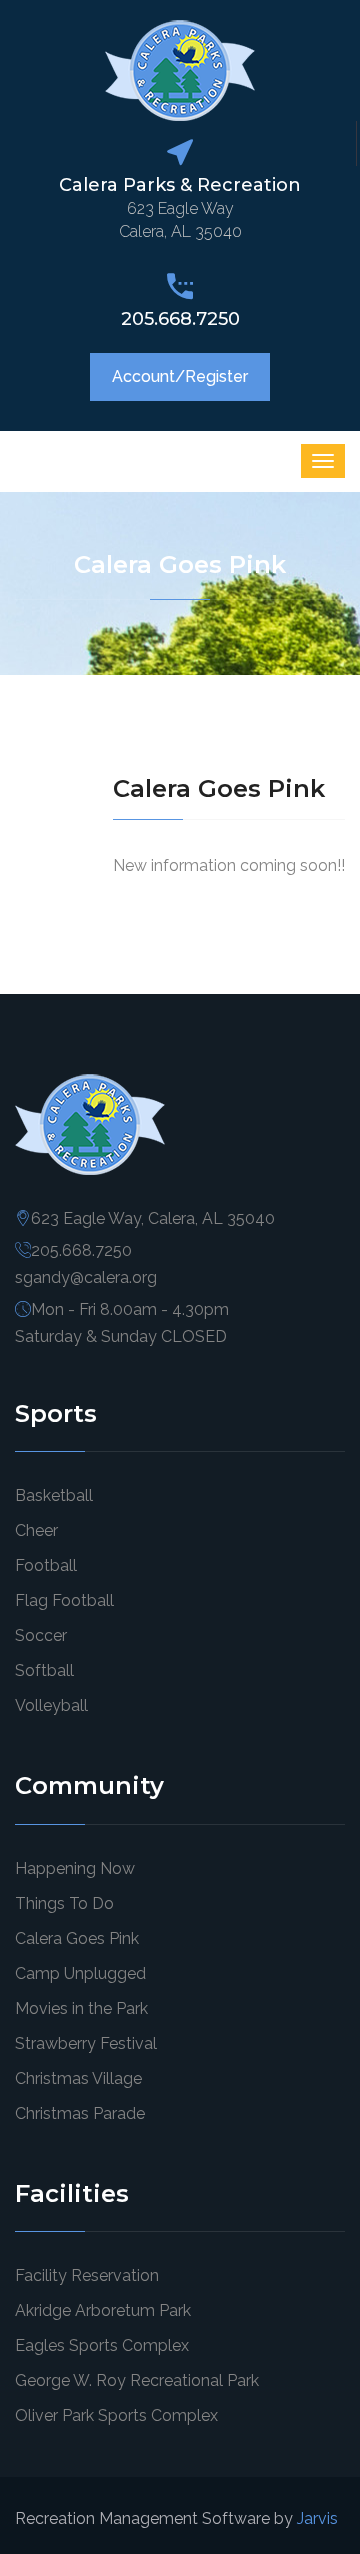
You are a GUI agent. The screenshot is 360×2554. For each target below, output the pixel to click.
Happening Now (75, 1868)
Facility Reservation (87, 2275)
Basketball (54, 1495)
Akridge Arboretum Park (103, 2310)
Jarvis (317, 2518)
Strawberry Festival (86, 2043)
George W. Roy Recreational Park (137, 2380)
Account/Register (180, 376)
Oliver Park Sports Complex (116, 2415)
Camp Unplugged (80, 1973)
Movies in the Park (81, 2008)
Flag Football (64, 1600)
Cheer (36, 1530)
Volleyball (51, 1705)
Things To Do (64, 1903)
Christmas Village (78, 2078)
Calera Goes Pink (77, 1938)
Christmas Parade (80, 2113)
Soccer (41, 1635)
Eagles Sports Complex (102, 2345)
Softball (44, 1670)
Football (46, 1565)
